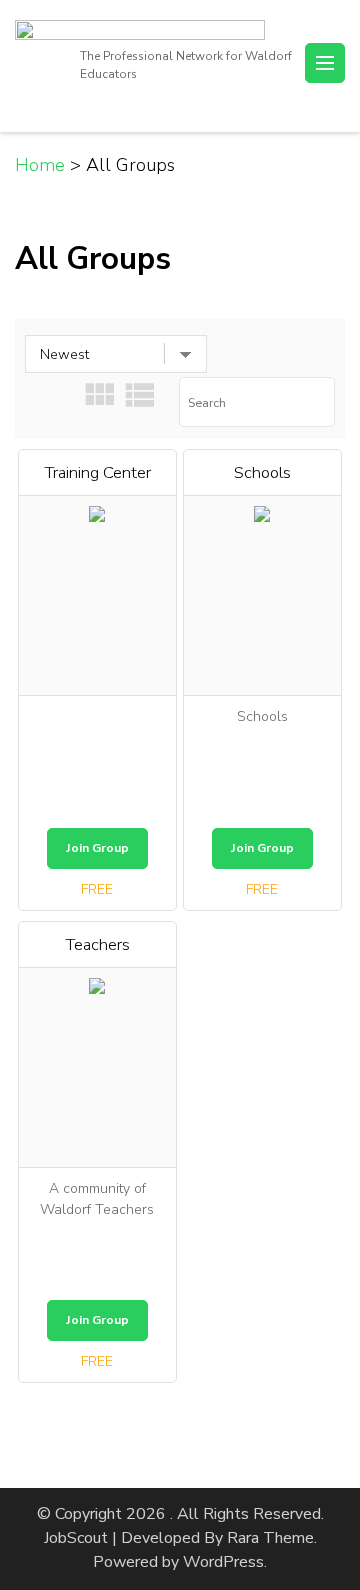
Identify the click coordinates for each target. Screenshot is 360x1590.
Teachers (97, 944)
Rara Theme (270, 1538)
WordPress (223, 1562)
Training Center (97, 472)
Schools (262, 472)
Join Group (97, 847)
